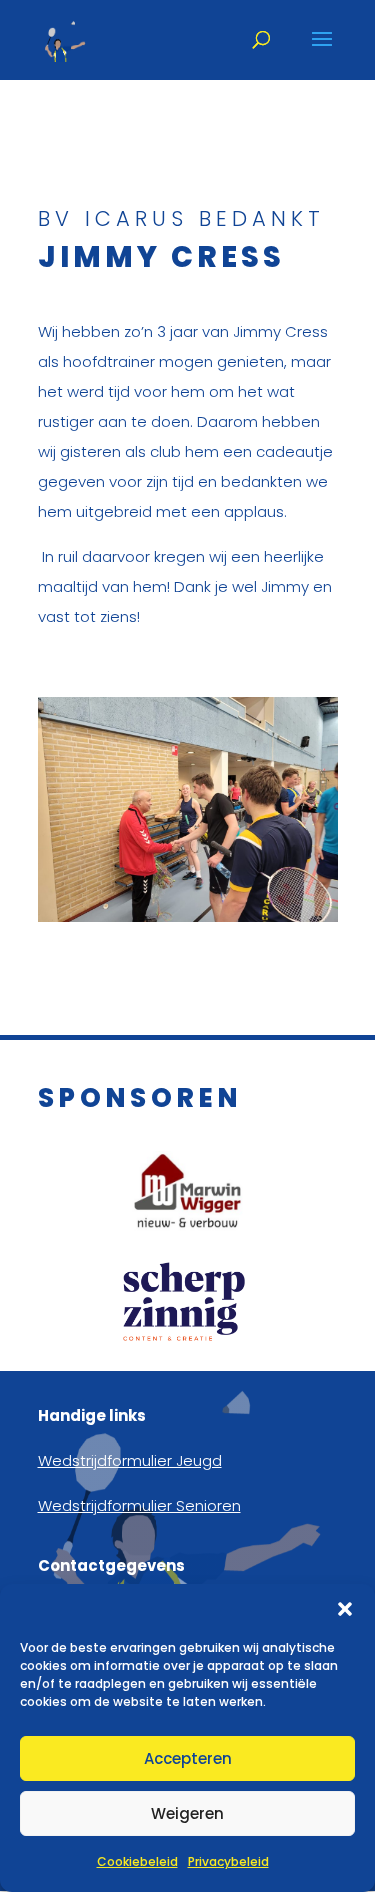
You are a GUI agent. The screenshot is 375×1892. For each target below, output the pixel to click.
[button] (345, 1609)
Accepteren (188, 1758)
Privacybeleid (228, 1861)
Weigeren (187, 1813)
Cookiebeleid (137, 1861)
